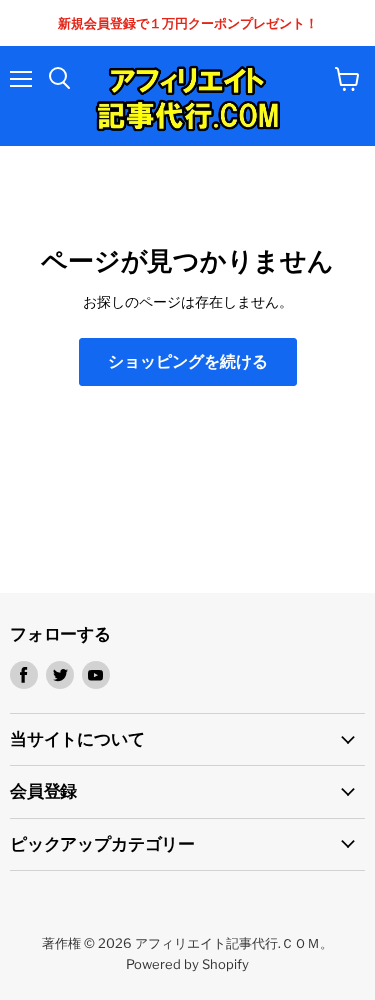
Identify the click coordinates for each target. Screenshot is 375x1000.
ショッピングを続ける (188, 361)
